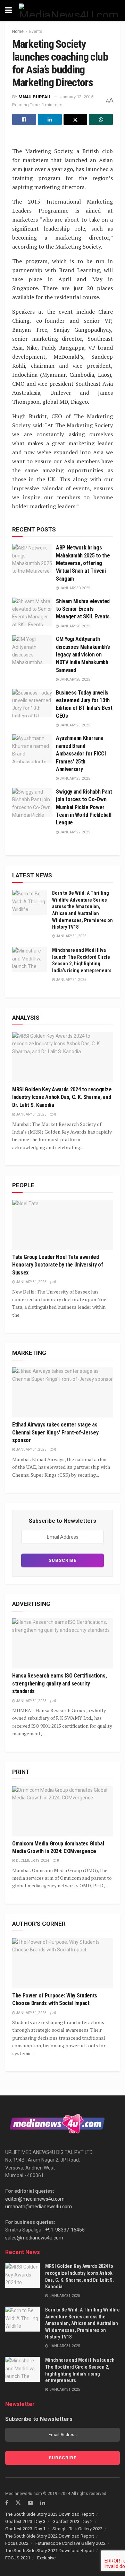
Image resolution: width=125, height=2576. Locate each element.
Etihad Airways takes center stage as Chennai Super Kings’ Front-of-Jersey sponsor (55, 1432)
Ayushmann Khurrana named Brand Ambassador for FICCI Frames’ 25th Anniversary (81, 754)
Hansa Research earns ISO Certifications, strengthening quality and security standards (59, 1683)
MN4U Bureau (34, 97)
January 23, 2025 (75, 725)
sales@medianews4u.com (34, 2238)
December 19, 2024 (32, 1861)
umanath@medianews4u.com (39, 2207)
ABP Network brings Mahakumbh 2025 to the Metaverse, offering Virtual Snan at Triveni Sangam (83, 563)
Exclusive (46, 2558)
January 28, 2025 (75, 626)
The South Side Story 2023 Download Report (50, 2514)
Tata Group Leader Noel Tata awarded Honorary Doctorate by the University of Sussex (58, 1265)
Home (18, 32)
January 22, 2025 (75, 832)
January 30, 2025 (75, 588)
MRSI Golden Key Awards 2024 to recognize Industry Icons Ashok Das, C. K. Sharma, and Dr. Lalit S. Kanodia (62, 1097)
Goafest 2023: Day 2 (73, 2521)
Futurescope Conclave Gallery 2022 (70, 2543)
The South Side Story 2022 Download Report (50, 2536)
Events (36, 32)
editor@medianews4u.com (35, 2199)
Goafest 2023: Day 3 (25, 2521)
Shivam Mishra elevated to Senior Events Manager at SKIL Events (83, 609)
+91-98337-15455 (65, 2230)
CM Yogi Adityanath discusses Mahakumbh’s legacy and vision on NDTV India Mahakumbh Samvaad (83, 655)
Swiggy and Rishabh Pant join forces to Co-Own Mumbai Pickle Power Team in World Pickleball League (84, 807)
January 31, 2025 (71, 936)
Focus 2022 (17, 2543)
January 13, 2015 (77, 97)
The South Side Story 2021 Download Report (50, 2551)
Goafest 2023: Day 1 (25, 2529)
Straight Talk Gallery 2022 (77, 2529)
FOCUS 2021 (18, 2558)
